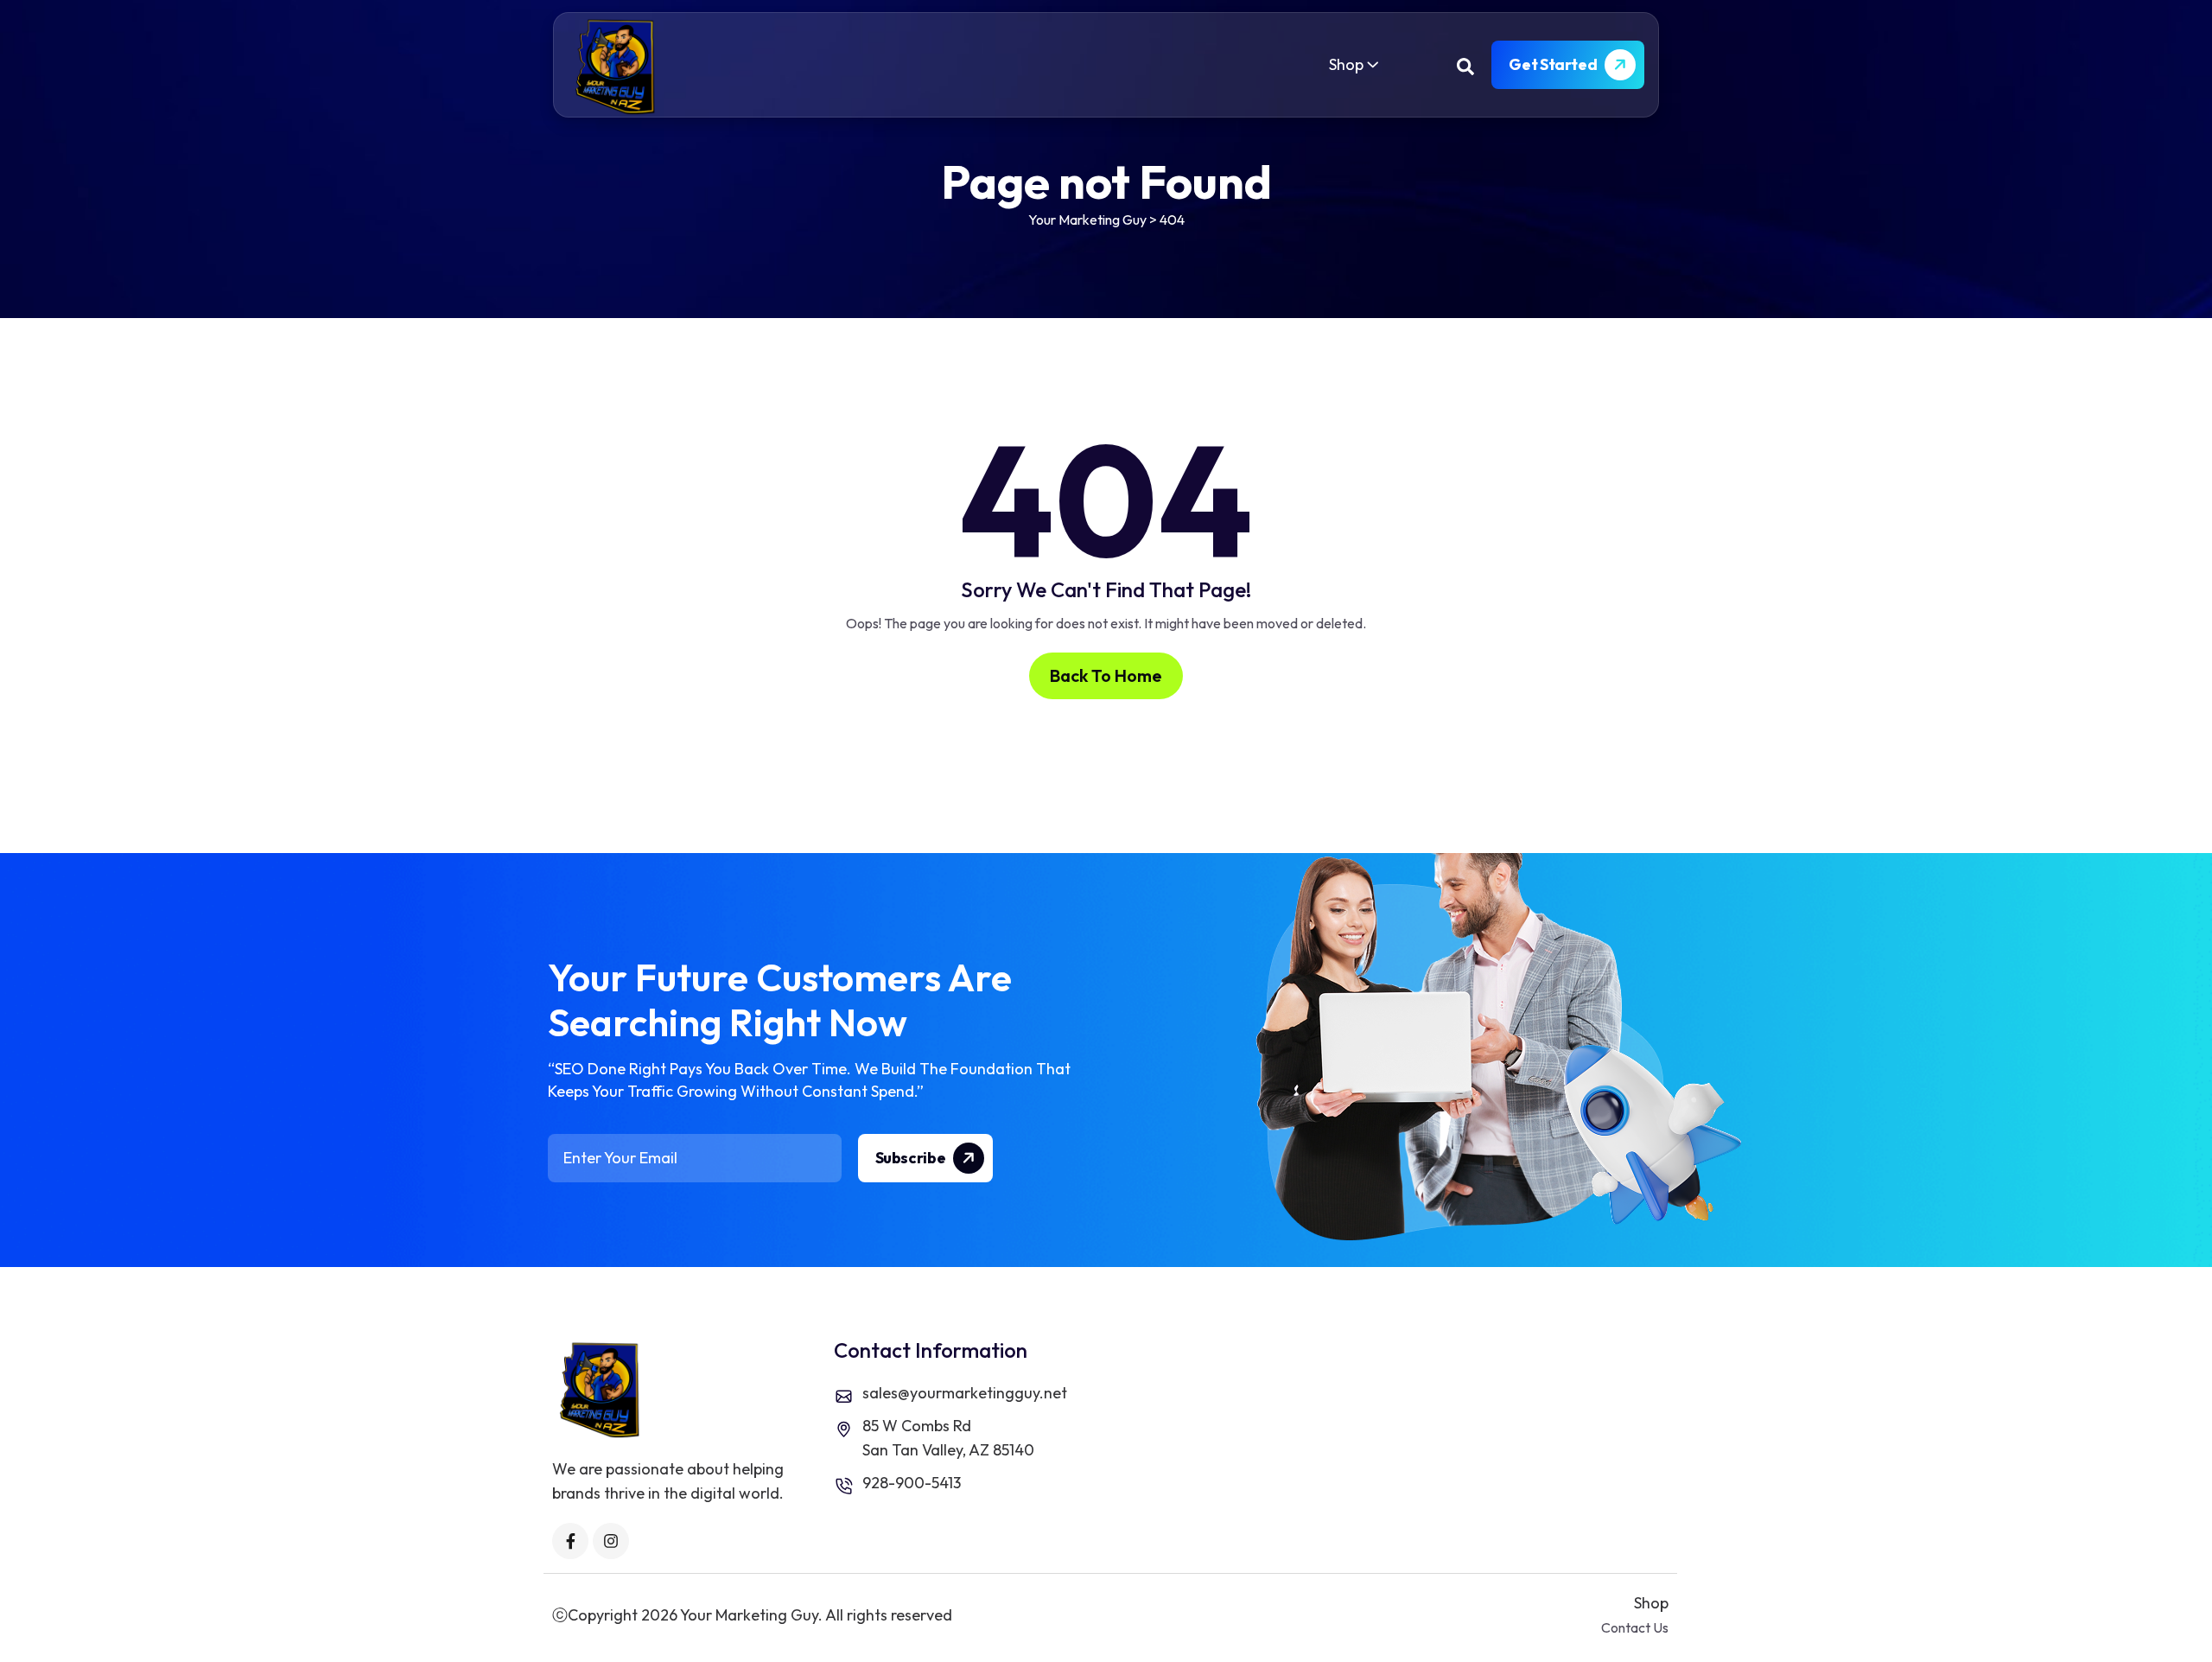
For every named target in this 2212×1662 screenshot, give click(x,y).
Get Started (1554, 64)
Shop (1346, 64)
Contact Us (1635, 1627)
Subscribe (912, 1158)
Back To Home (1106, 675)
